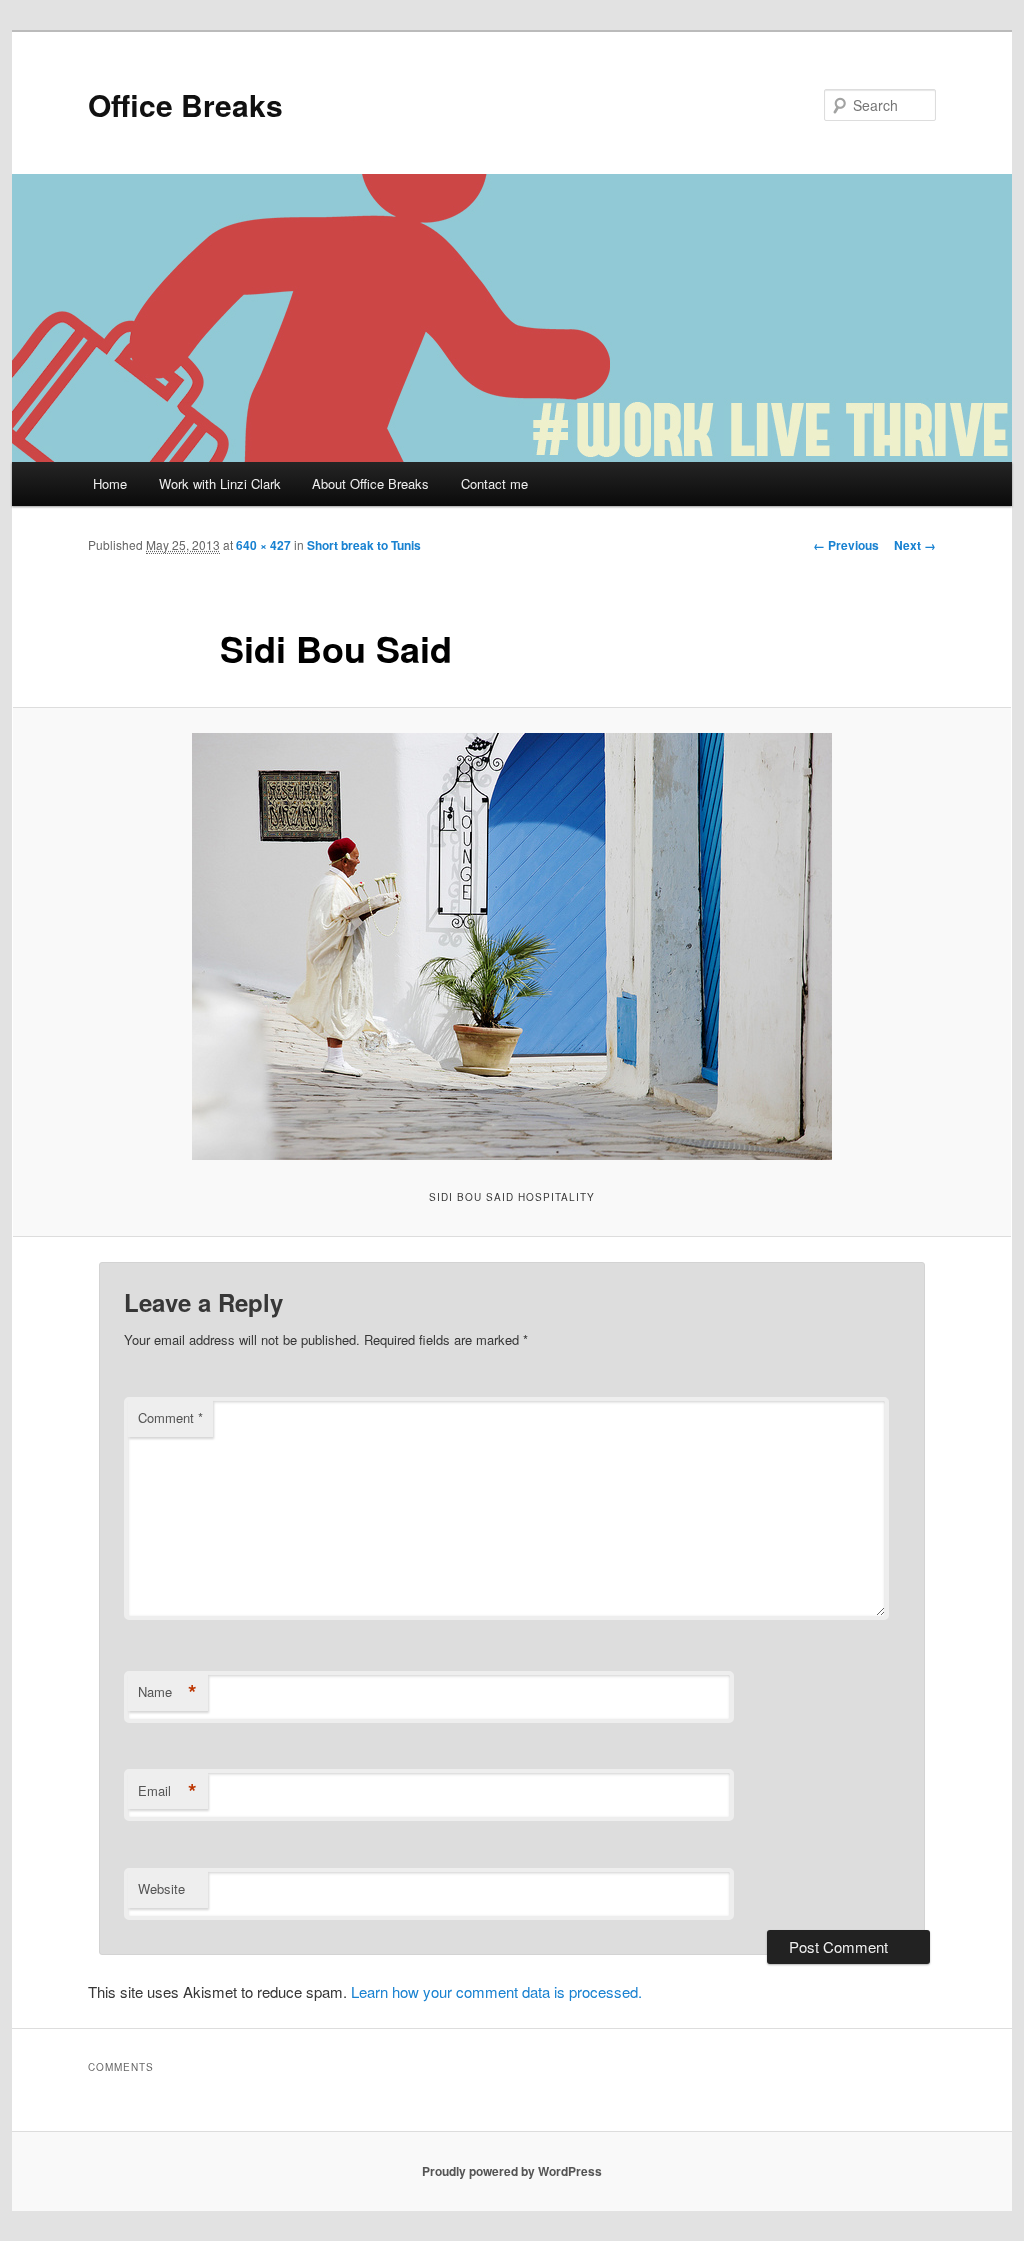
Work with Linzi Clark (220, 483)
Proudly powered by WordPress (512, 2171)
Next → (915, 545)
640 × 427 (263, 545)
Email (167, 1791)
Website (161, 1888)
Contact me (494, 483)
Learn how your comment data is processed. (496, 1991)
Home (110, 483)
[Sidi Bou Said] (512, 946)
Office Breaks (185, 104)
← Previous (846, 545)
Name (167, 1692)
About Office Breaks (370, 483)
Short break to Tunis (364, 545)
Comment (170, 1417)
